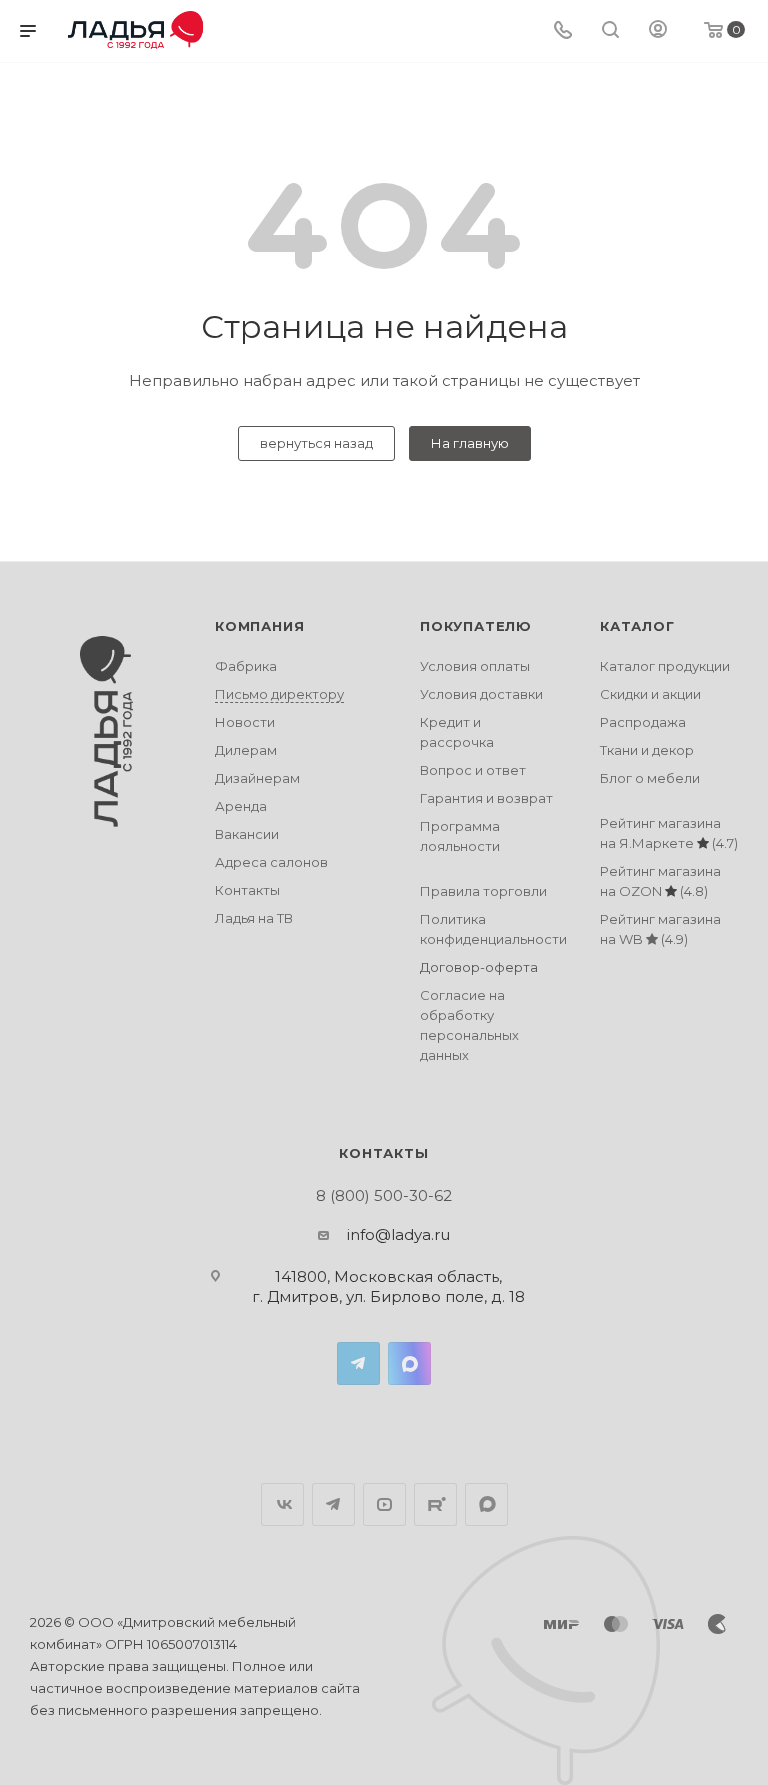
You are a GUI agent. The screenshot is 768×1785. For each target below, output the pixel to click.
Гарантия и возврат (486, 798)
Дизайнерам (257, 778)
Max (409, 1363)
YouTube (384, 1504)
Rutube (435, 1504)
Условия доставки (481, 694)
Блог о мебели (650, 778)
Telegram (358, 1363)
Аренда (241, 806)
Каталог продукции (665, 666)
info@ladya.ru (398, 1234)
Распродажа (643, 722)
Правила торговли (483, 891)
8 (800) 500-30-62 (384, 1195)
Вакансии (247, 834)
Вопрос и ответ (473, 770)
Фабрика (246, 666)
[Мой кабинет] (658, 31)
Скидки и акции (650, 694)
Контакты (247, 890)
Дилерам (246, 750)
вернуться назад (316, 443)
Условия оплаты (475, 666)
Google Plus (486, 1504)
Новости (245, 722)
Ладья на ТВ (254, 918)
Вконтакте (282, 1504)
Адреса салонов (271, 862)
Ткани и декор (647, 750)
